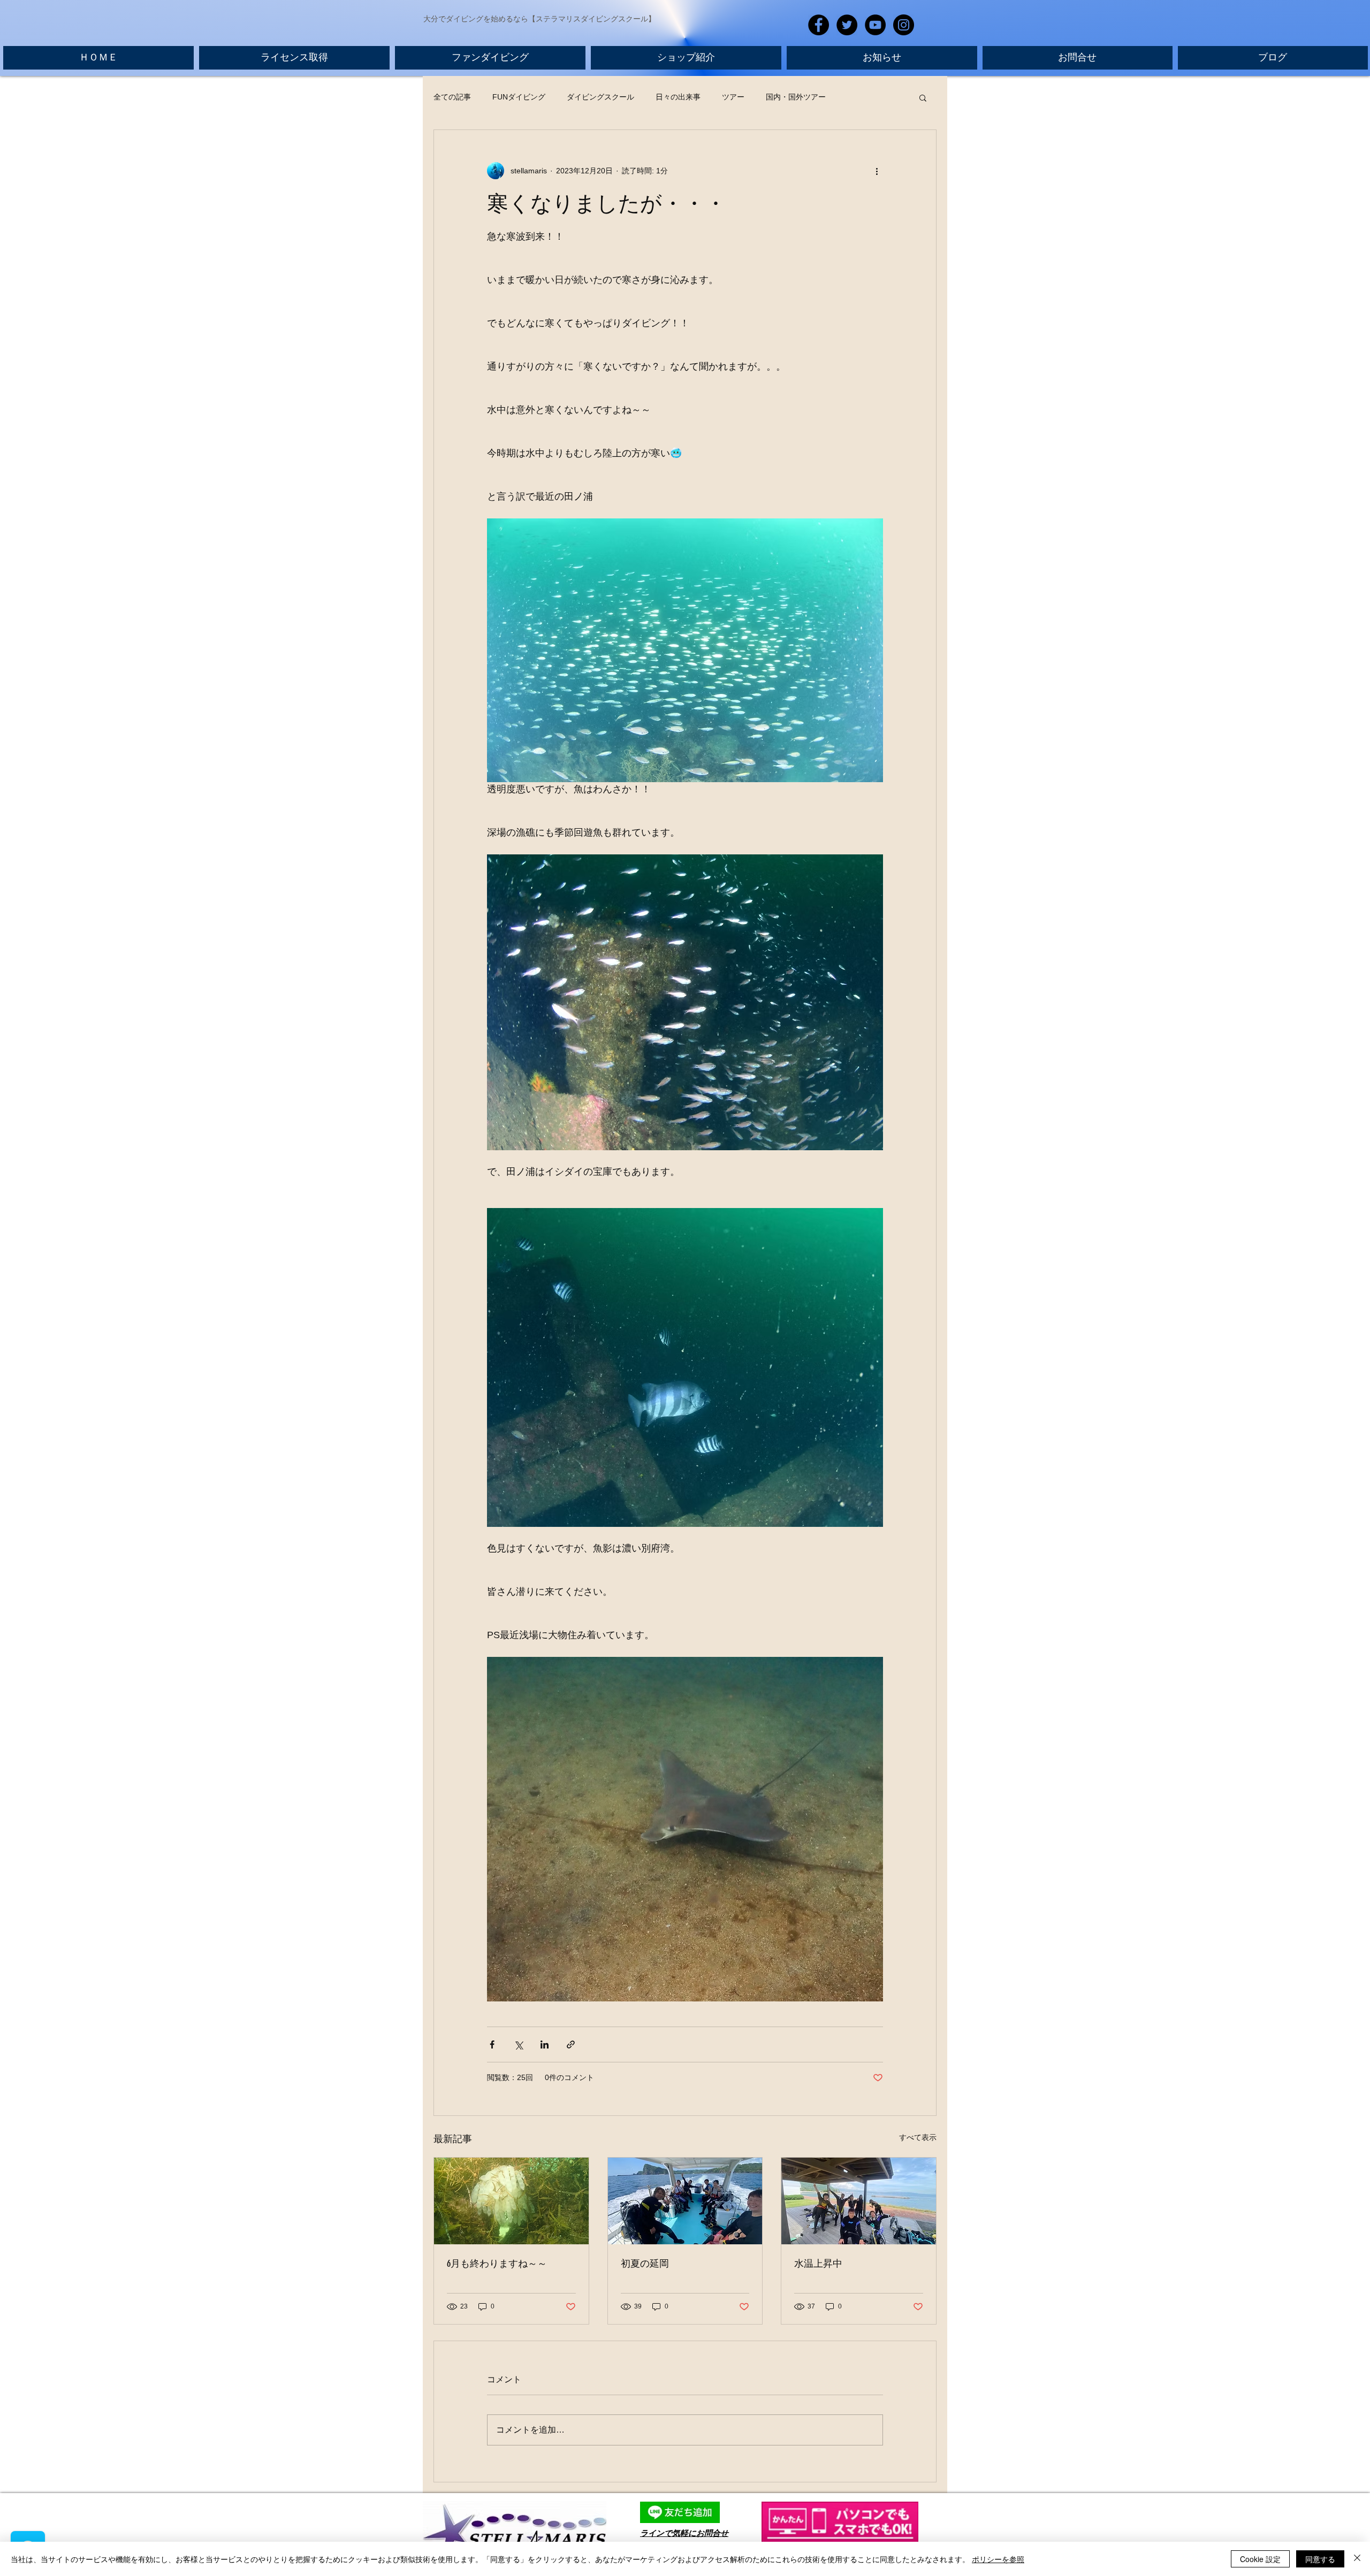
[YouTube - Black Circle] (875, 25)
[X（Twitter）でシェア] (518, 2044)
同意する (1320, 2559)
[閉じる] (1357, 2559)
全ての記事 (452, 97)
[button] (923, 97)
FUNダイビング (519, 97)
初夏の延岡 (645, 2264)
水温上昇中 (818, 2264)
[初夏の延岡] (685, 2201)
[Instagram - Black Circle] (904, 25)
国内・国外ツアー (796, 97)
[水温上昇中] (859, 2201)
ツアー (733, 97)
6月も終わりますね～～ (497, 2264)
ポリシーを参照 (998, 2559)
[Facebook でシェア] (492, 2044)
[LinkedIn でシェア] (545, 2044)
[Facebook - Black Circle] (819, 25)
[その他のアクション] (877, 171)
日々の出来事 (678, 97)
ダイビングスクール (600, 97)
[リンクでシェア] (571, 2044)
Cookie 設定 (1260, 2559)
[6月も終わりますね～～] (511, 2201)
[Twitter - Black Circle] (847, 25)
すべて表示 (918, 2137)
